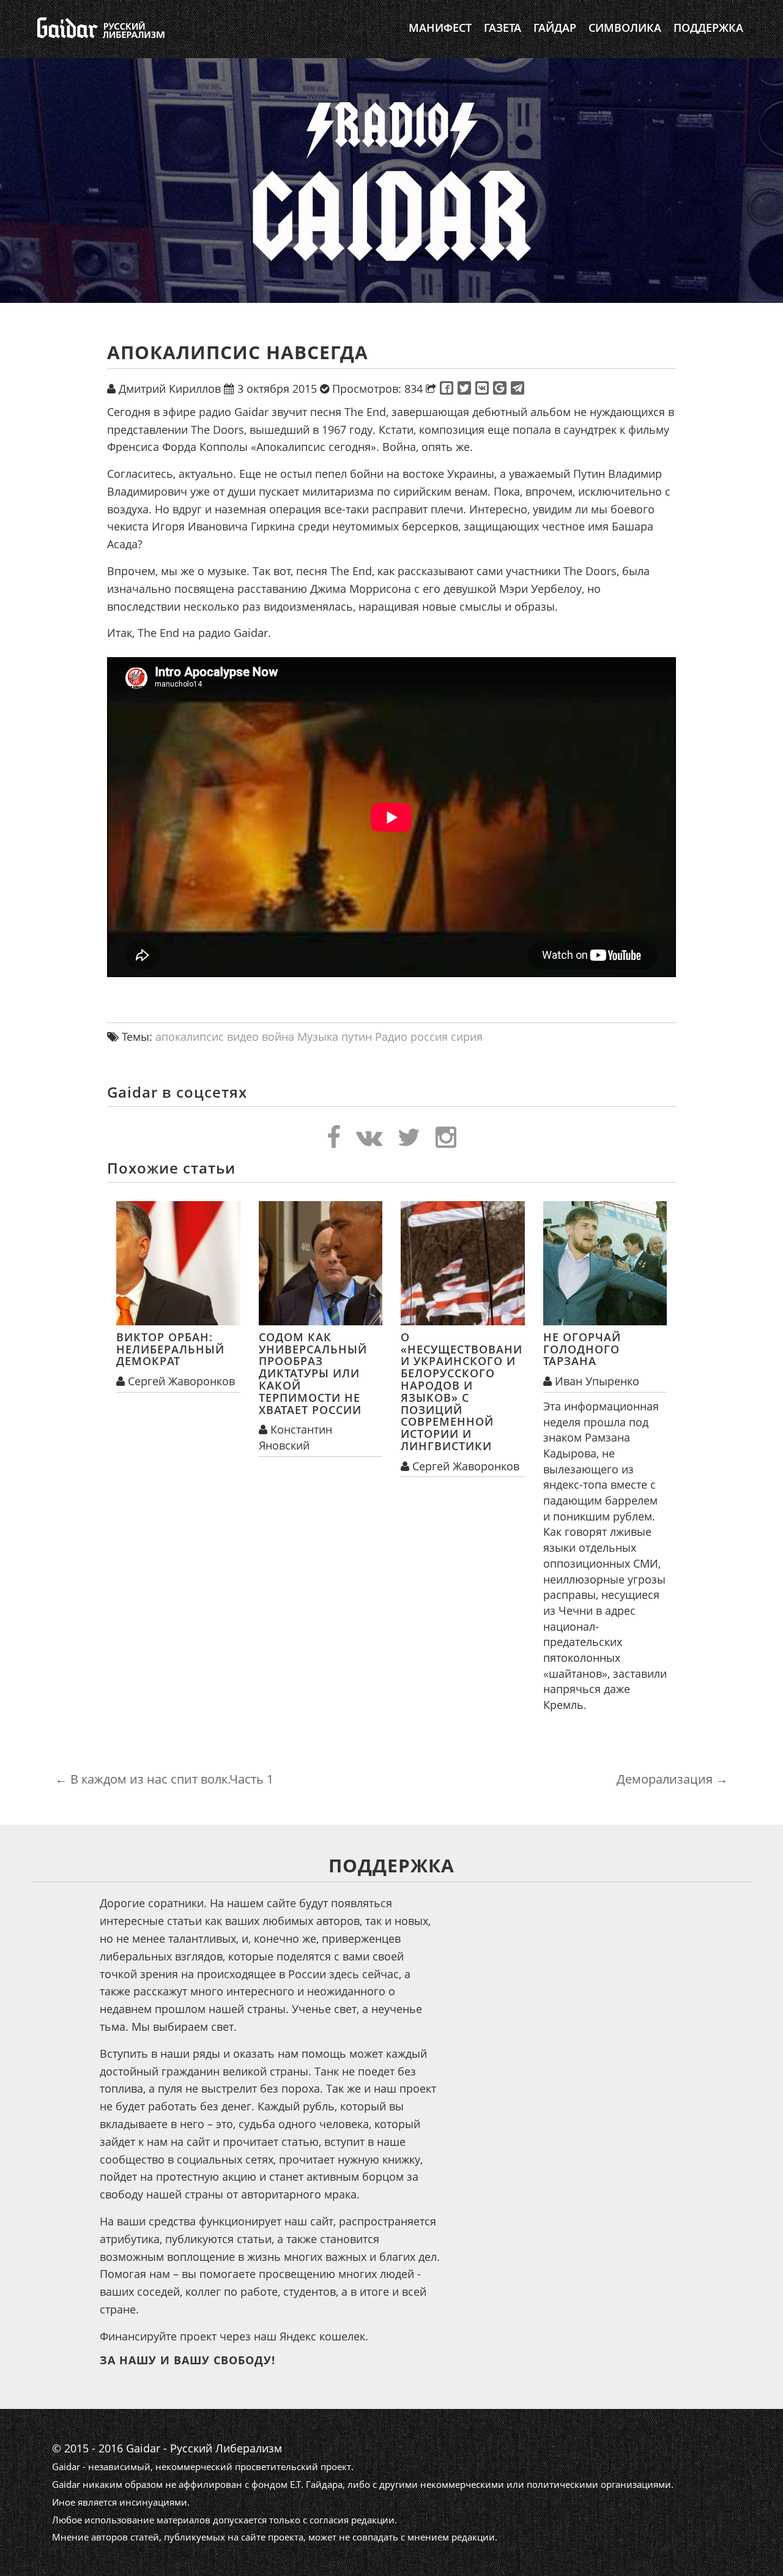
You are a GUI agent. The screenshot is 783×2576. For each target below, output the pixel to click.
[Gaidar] (99, 28)
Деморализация (672, 1779)
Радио (391, 1037)
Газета (503, 28)
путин (357, 1037)
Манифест (440, 28)
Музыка (318, 1037)
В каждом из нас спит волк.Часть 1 (164, 1779)
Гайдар (555, 28)
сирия (467, 1037)
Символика (625, 28)
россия (429, 1037)
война (278, 1037)
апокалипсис (190, 1037)
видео (243, 1037)
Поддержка (708, 28)
